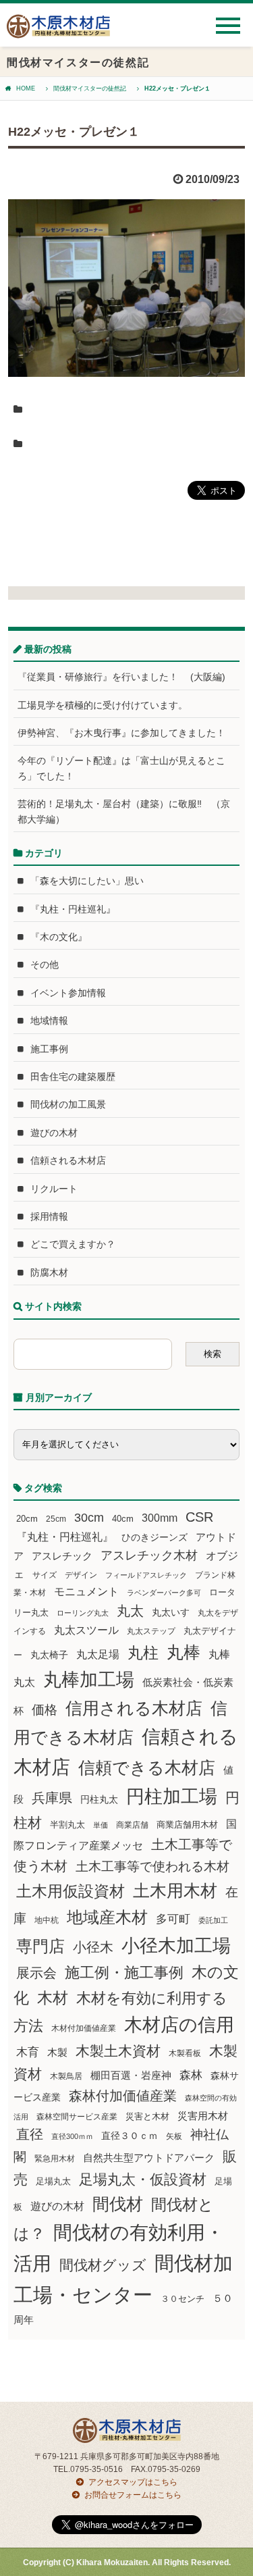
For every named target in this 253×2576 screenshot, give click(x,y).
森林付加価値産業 (123, 2096)
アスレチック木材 (149, 1555)
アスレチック (62, 1556)
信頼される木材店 (68, 1160)
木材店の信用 (179, 2025)
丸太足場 (98, 1654)
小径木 (93, 1947)
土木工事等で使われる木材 (152, 1866)
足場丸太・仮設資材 (143, 2179)
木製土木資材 (118, 2051)
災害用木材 (203, 2116)
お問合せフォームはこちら (133, 2495)
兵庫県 (52, 1798)
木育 (28, 2052)
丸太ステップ (151, 1631)
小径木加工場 (176, 1946)
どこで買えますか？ (73, 1244)
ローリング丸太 (83, 1613)
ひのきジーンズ (154, 1537)
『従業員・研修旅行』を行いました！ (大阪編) (126, 677)
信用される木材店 (134, 1708)
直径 (30, 2134)
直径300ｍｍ (72, 2136)
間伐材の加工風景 (68, 1104)
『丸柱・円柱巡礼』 (73, 909)
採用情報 (49, 1216)
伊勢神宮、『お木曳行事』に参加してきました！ (121, 733)
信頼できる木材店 (147, 1768)
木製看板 (185, 2053)
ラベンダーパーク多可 (164, 1593)
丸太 (130, 1611)
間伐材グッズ (103, 2265)
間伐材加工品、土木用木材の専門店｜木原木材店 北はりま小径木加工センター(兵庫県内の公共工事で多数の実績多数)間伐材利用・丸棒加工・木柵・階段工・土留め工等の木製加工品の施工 (58, 31)
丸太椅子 (49, 1655)
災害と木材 (147, 2116)
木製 (57, 2052)
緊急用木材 (55, 2159)
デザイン (81, 1575)
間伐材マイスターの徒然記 (90, 88)
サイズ (45, 1575)
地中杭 (47, 1920)
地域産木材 (107, 1917)
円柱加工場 (172, 1797)
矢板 (174, 2136)
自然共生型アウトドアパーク (149, 2158)
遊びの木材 (54, 1133)
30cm (89, 1518)
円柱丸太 (99, 1799)
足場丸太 (53, 2182)
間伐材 (118, 2204)
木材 (53, 1998)
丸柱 (143, 1653)
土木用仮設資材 (71, 1891)
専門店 (40, 1946)
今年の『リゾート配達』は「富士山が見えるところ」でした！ (121, 768)
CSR (199, 1517)
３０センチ (182, 2299)
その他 (45, 964)
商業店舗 (132, 1825)
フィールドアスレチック (146, 1575)
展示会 (36, 1973)
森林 (191, 2075)
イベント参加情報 (68, 993)
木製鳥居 (66, 2076)
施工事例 (49, 1049)
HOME (26, 88)
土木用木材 (175, 1890)
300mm (160, 1518)
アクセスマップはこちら (133, 2482)
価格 (45, 1710)
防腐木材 (49, 1272)
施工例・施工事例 (124, 1973)
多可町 (173, 1919)
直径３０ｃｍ (130, 2136)
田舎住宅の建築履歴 (73, 1077)
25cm (56, 1519)
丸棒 (184, 1652)
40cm (123, 1519)
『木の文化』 (59, 937)
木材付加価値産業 (84, 2028)
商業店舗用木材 (187, 1825)
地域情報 (49, 1021)
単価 (101, 1825)
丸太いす (171, 1612)
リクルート (54, 1189)
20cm (27, 1519)
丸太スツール (86, 1630)
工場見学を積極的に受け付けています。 (103, 705)
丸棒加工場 (89, 1680)
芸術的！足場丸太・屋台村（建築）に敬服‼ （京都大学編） (124, 811)
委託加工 (213, 1920)
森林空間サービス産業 (77, 2117)
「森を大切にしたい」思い (87, 881)
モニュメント (86, 1592)
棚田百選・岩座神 (131, 2076)
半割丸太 (67, 1825)
